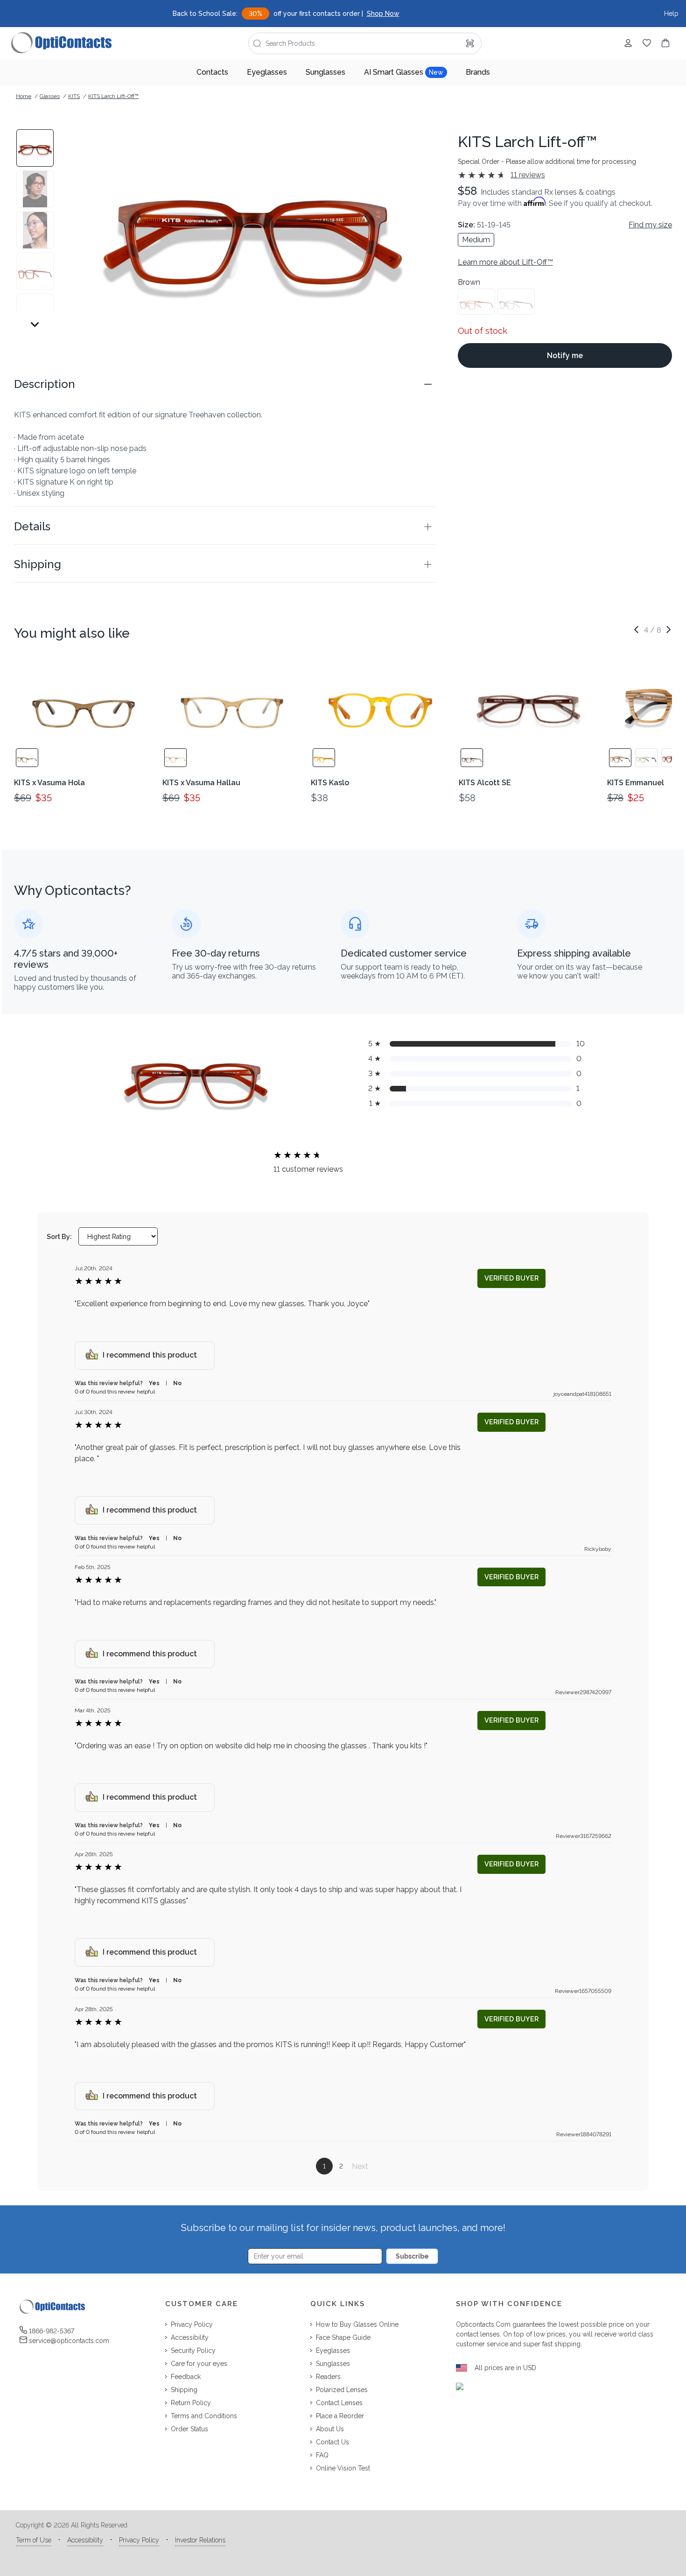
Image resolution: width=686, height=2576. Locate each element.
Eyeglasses (267, 72)
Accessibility (85, 2540)
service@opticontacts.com (69, 2341)
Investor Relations (200, 2540)
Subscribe (412, 2256)
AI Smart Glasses (404, 72)
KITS (74, 96)
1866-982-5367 (52, 2331)
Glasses (50, 96)
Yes (154, 1383)
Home (24, 96)
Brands (478, 72)
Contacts (212, 72)
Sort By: (59, 1237)
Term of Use (34, 2540)
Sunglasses (325, 72)
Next (360, 2166)
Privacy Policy (139, 2540)
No (177, 1383)
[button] (225, 384)
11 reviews (528, 175)
